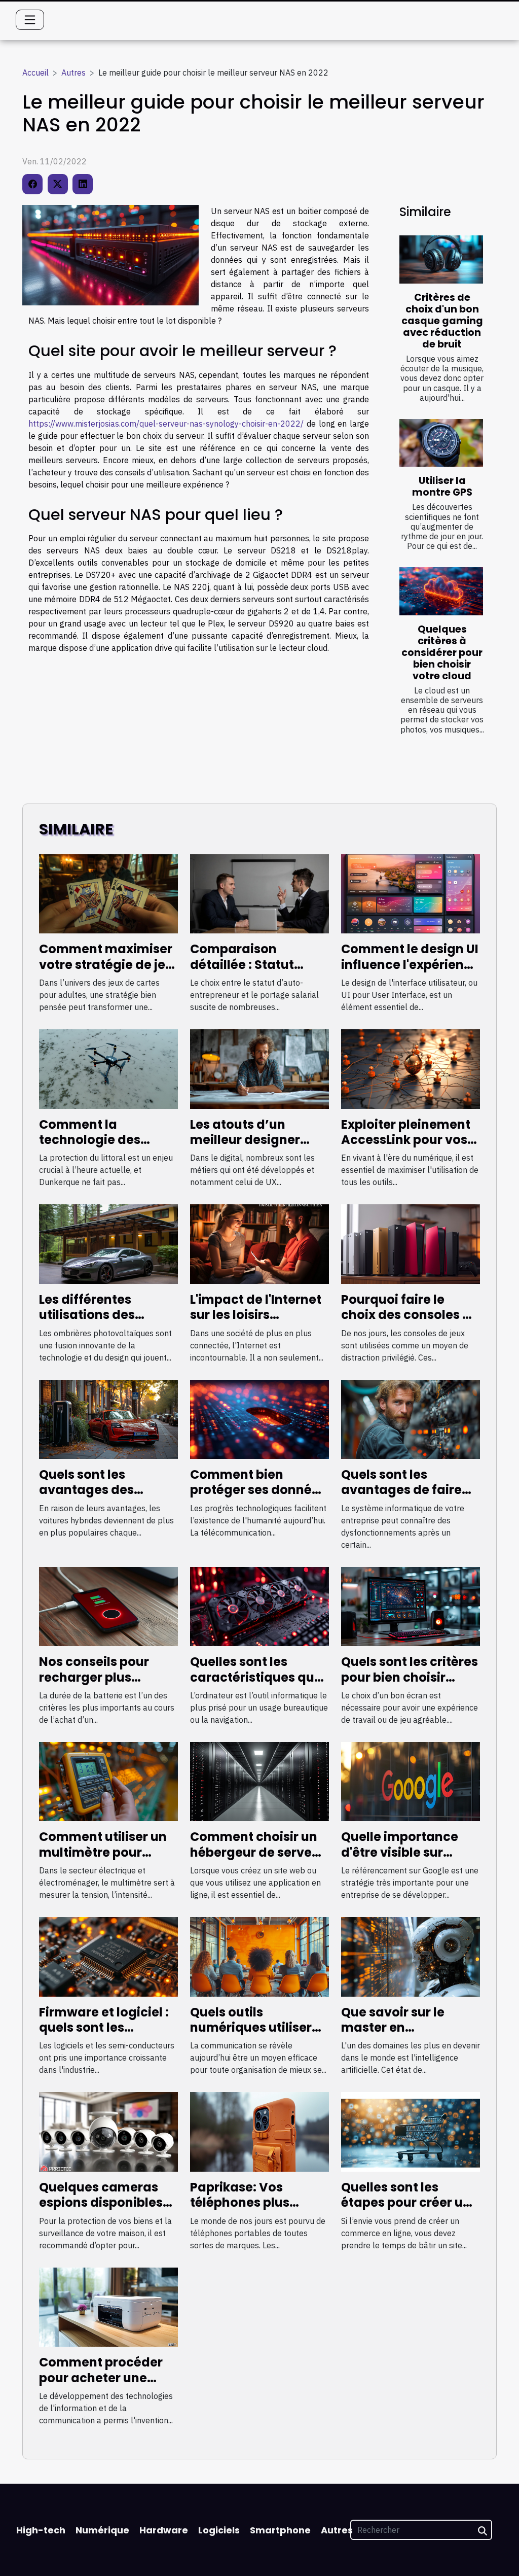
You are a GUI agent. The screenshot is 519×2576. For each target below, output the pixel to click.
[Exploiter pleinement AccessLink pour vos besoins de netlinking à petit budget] (411, 1068)
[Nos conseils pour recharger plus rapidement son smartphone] (108, 1606)
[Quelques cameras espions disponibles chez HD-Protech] (108, 2131)
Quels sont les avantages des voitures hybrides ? (98, 1490)
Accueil (35, 73)
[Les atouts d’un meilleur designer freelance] (259, 1068)
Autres (73, 73)
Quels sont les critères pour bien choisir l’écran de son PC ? (410, 1677)
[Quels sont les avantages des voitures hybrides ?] (108, 1418)
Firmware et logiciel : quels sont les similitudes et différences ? (104, 2035)
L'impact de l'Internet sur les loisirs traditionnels (256, 1315)
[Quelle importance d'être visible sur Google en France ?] (411, 1781)
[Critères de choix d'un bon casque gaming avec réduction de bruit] (441, 259)
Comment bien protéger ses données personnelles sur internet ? (258, 1498)
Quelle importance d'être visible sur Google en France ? (401, 1852)
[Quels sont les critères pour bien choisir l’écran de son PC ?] (411, 1606)
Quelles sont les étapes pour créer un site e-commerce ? (406, 2203)
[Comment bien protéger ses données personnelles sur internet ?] (259, 1418)
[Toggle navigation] (30, 20)
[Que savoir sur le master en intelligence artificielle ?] (411, 1956)
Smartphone (280, 2530)
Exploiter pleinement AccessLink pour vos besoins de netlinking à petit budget (408, 1147)
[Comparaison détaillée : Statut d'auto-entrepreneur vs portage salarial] (259, 893)
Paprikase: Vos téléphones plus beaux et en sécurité (253, 2203)
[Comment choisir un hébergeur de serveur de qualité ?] (259, 1781)
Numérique (102, 2530)
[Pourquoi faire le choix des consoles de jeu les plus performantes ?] (411, 1243)
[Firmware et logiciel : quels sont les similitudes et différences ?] (108, 1956)
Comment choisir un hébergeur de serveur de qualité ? (257, 1852)
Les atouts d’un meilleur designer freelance (245, 1140)
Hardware (164, 2530)
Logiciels (219, 2530)
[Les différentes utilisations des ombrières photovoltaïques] (108, 1243)
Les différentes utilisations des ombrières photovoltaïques (92, 1322)
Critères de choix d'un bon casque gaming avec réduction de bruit (442, 321)
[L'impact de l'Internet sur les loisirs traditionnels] (259, 1243)
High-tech (41, 2530)
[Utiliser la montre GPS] (441, 443)
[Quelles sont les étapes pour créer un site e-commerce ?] (411, 2131)
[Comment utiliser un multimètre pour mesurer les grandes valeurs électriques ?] (108, 1781)
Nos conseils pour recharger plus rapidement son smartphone (94, 1685)
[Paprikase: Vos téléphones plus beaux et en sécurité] (259, 2131)
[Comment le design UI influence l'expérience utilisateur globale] (411, 893)
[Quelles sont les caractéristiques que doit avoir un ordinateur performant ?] (259, 1606)
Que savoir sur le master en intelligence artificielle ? (393, 2035)
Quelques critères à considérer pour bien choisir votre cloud (442, 653)
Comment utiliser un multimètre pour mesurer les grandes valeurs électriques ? (104, 1860)
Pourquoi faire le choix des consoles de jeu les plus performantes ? (410, 1322)
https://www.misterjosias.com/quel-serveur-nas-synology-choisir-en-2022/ (166, 424)
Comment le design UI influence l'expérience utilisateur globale (410, 964)
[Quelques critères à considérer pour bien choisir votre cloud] (441, 591)
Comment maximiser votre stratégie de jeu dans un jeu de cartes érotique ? (106, 972)
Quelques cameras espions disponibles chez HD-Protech (101, 2203)
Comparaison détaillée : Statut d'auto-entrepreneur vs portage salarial (256, 972)
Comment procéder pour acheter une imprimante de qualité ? (101, 2385)
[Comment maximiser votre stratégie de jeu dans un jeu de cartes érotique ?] (108, 893)
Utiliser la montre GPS (442, 486)
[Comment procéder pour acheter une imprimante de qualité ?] (108, 2306)
